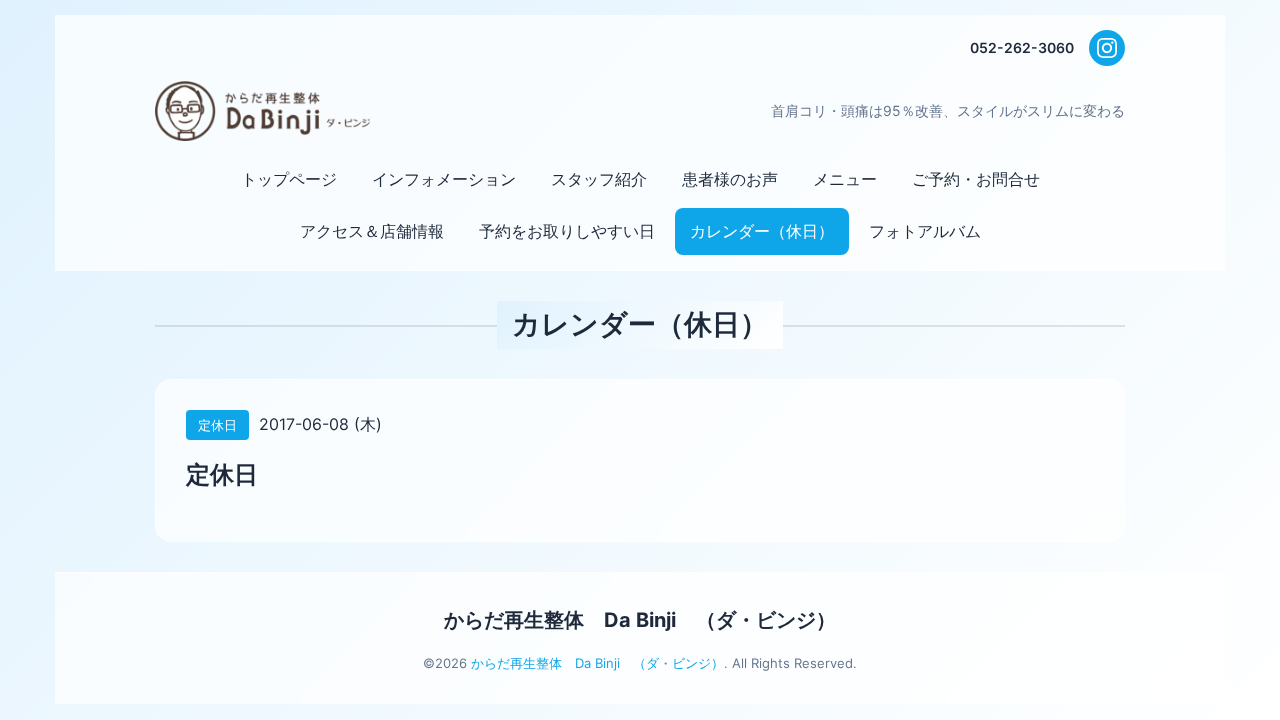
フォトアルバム (925, 231)
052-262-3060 (1022, 47)
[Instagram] (1107, 48)
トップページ (289, 179)
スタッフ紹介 (599, 179)
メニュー (845, 179)
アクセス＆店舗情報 (372, 231)
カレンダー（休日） (762, 231)
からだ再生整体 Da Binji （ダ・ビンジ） (640, 620)
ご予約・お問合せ (976, 179)
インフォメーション (444, 179)
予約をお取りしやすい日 (567, 231)
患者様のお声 (730, 179)
